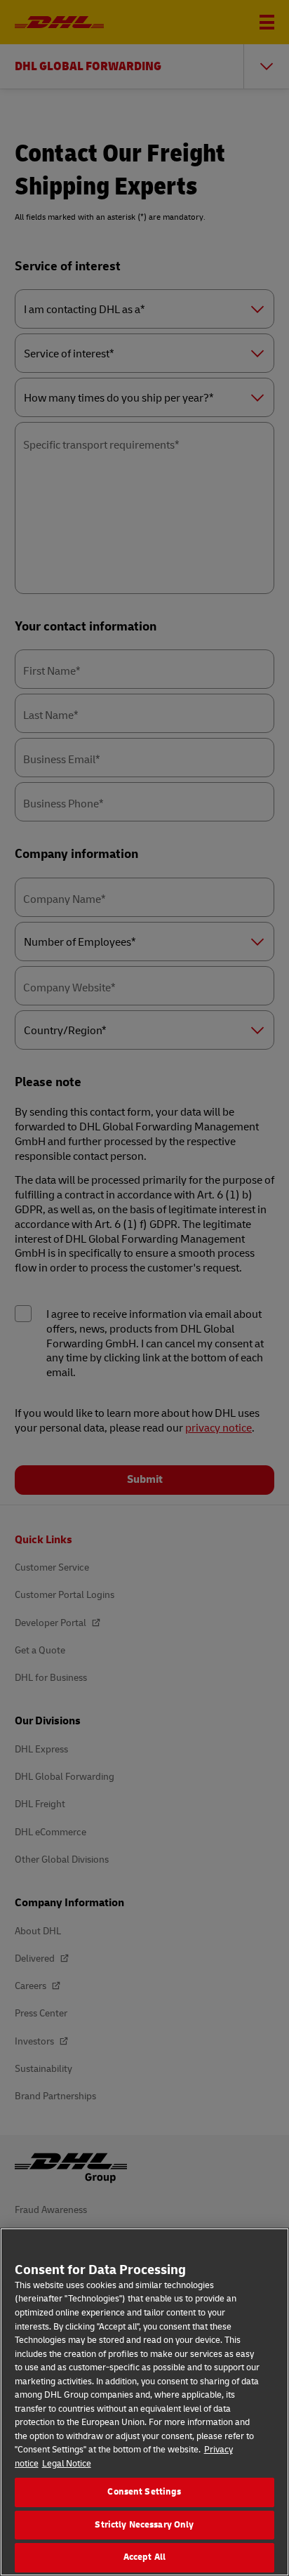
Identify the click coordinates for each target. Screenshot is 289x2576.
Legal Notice (67, 2464)
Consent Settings (144, 2492)
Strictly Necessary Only (144, 2525)
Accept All (144, 2557)
